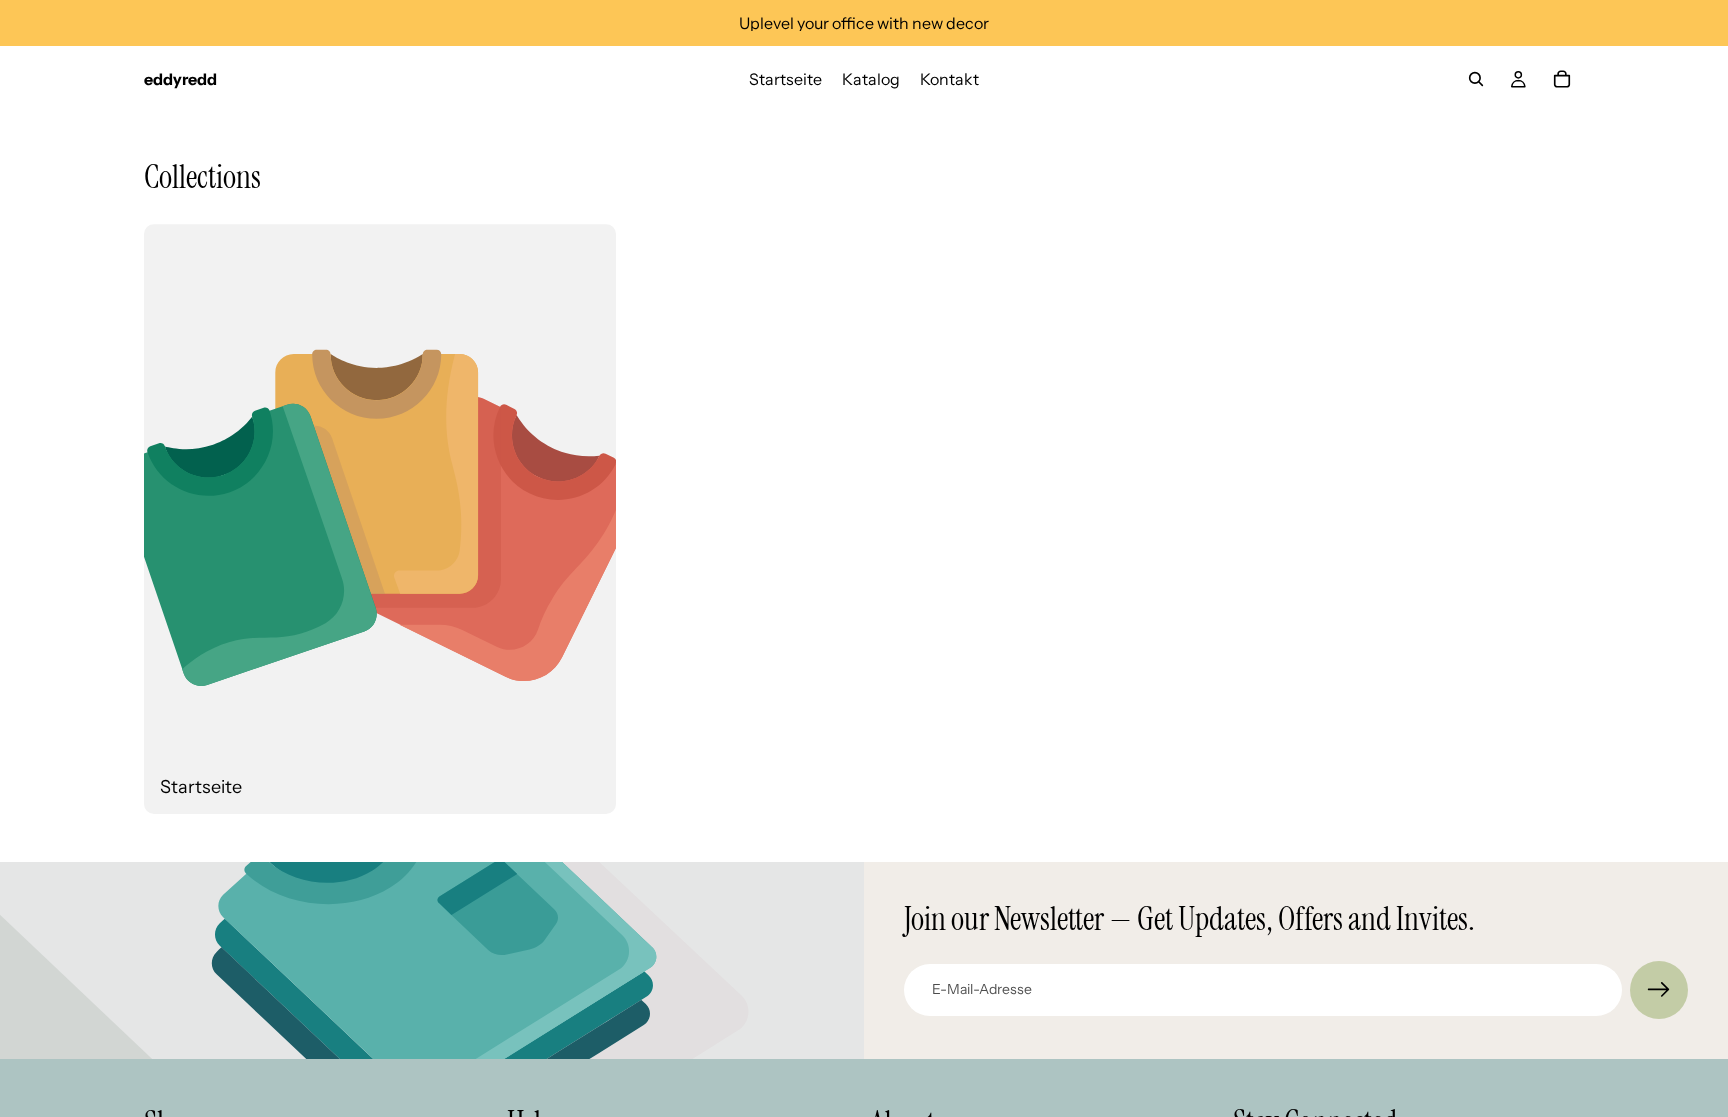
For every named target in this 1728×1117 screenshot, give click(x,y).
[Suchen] (1476, 79)
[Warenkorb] (1562, 79)
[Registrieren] (1659, 990)
